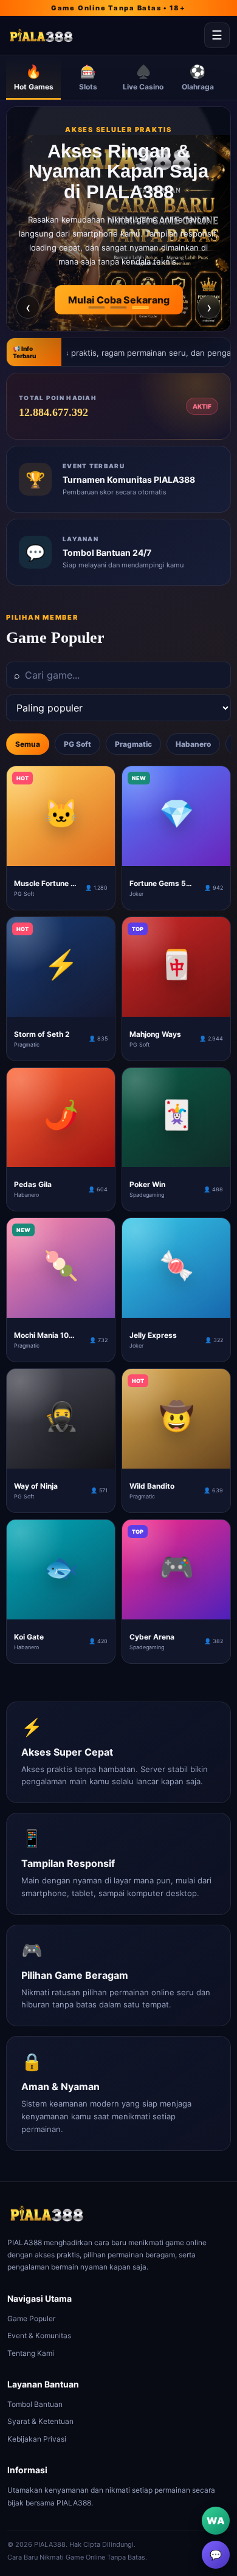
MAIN (61, 856)
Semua (28, 744)
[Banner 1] (97, 307)
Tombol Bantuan (35, 2404)
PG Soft (77, 744)
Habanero (193, 744)
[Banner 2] (118, 307)
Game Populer (31, 2318)
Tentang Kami (31, 2353)
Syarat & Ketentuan (40, 2421)
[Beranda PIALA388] (47, 2214)
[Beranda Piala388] (103, 36)
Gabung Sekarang (118, 320)
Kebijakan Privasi (37, 2439)
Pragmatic (133, 744)
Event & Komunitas (39, 2335)
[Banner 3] (140, 307)
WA (216, 2521)
